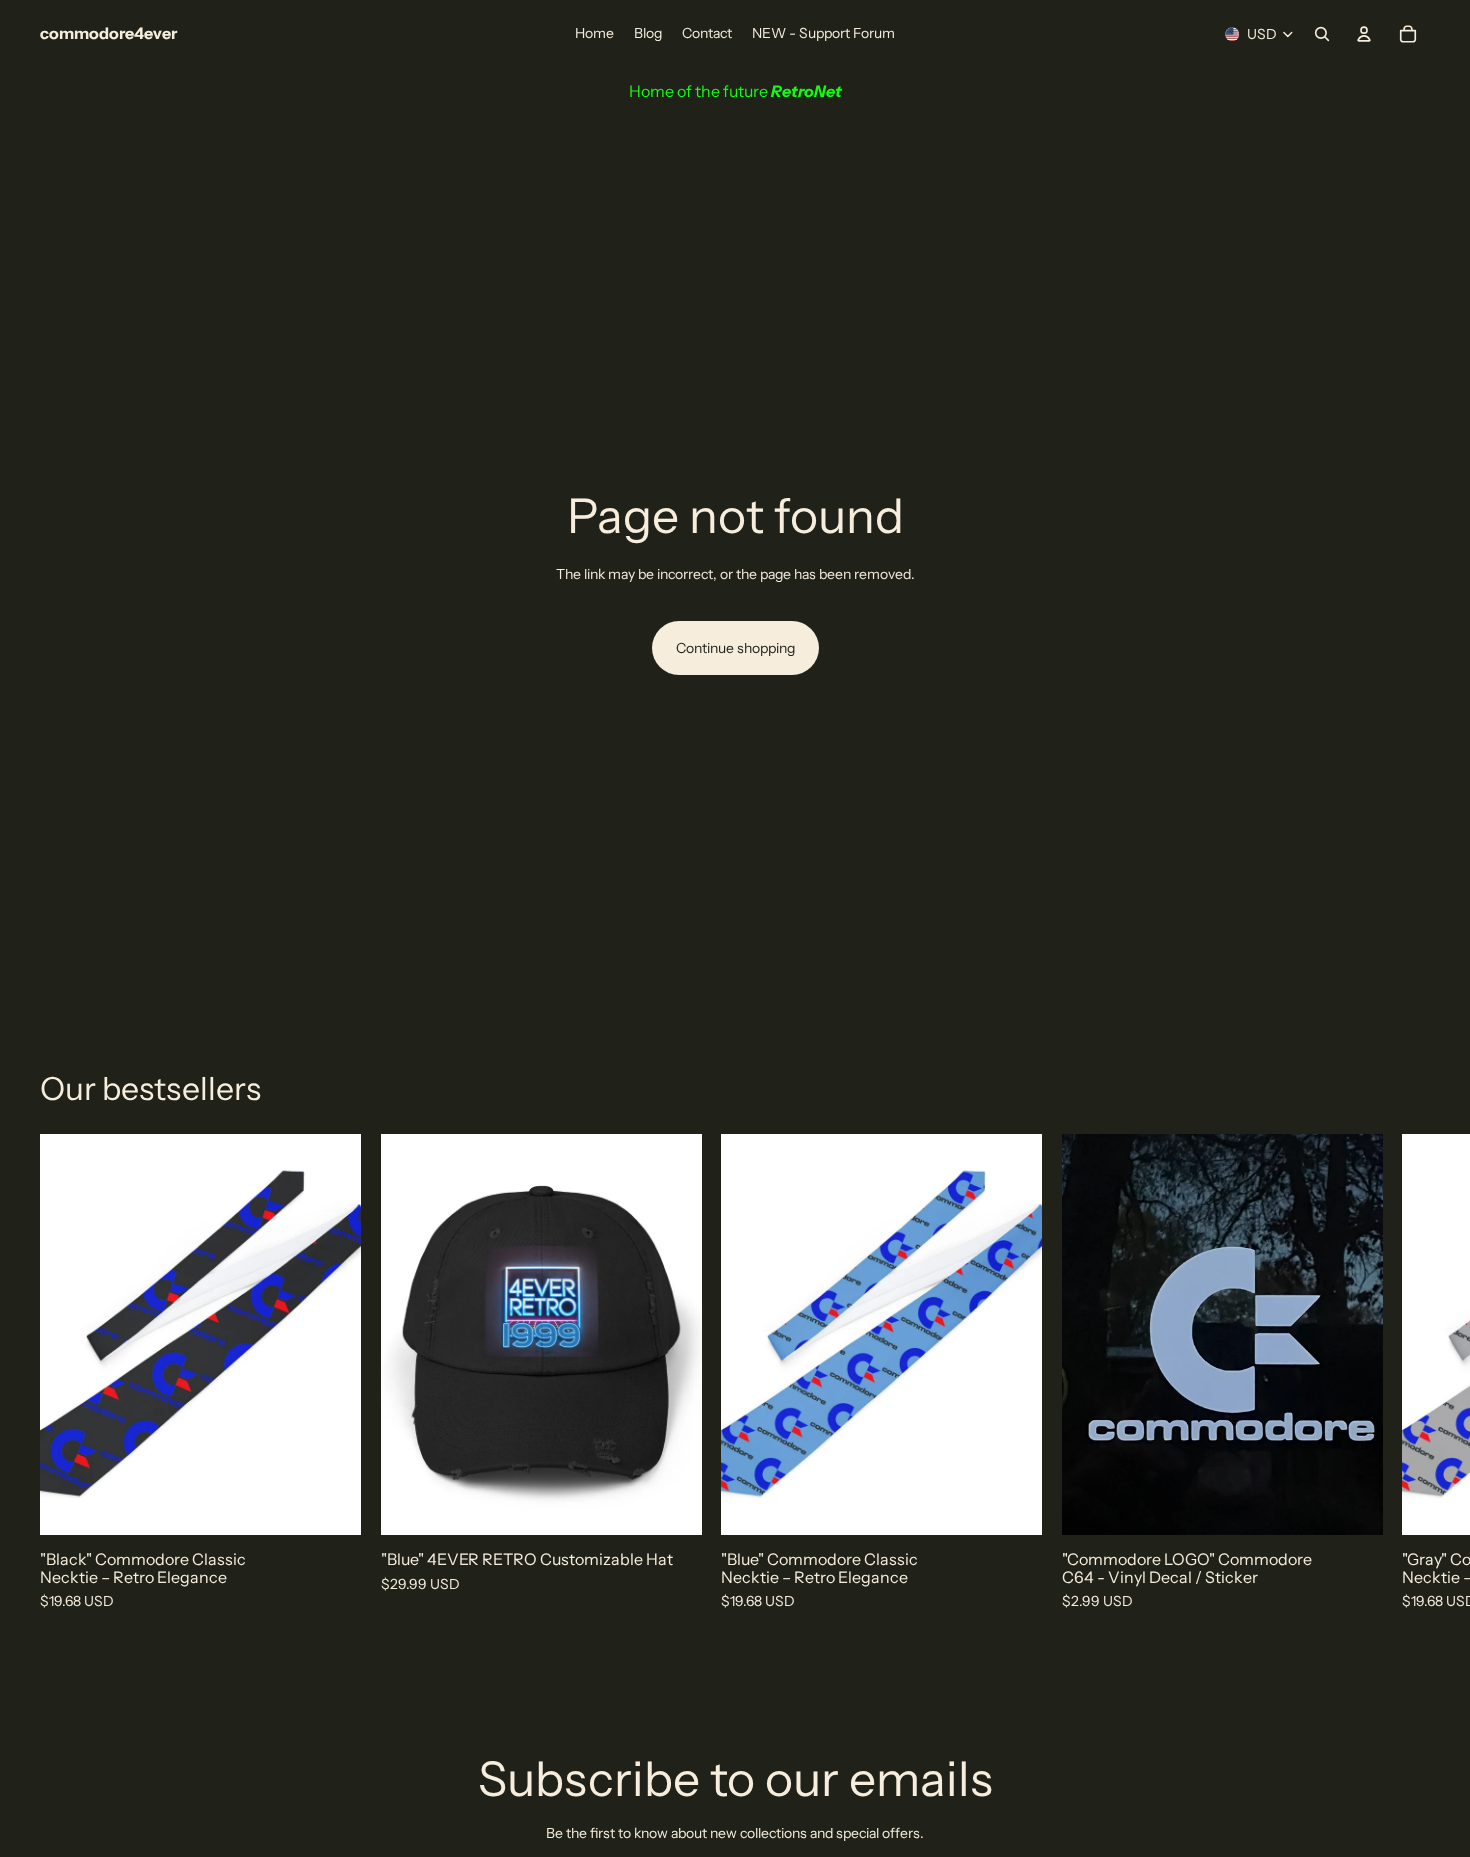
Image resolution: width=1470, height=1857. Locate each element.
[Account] (1364, 34)
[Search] (1322, 34)
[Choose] (1351, 1505)
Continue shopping (735, 648)
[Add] (330, 1505)
